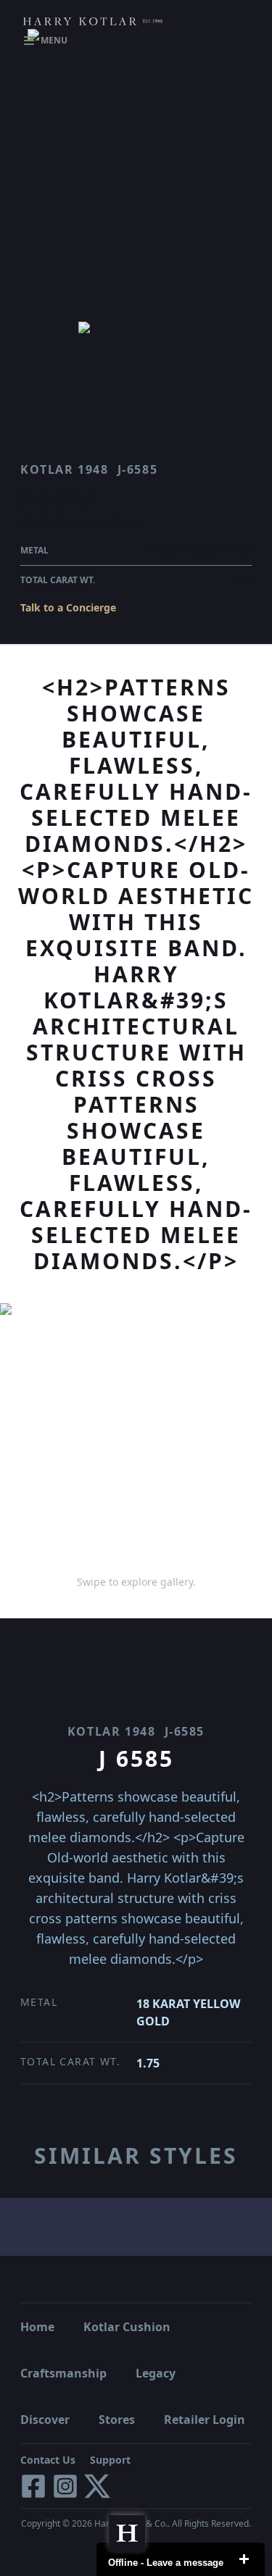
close (244, 2559)
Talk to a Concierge (68, 607)
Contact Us (48, 2460)
